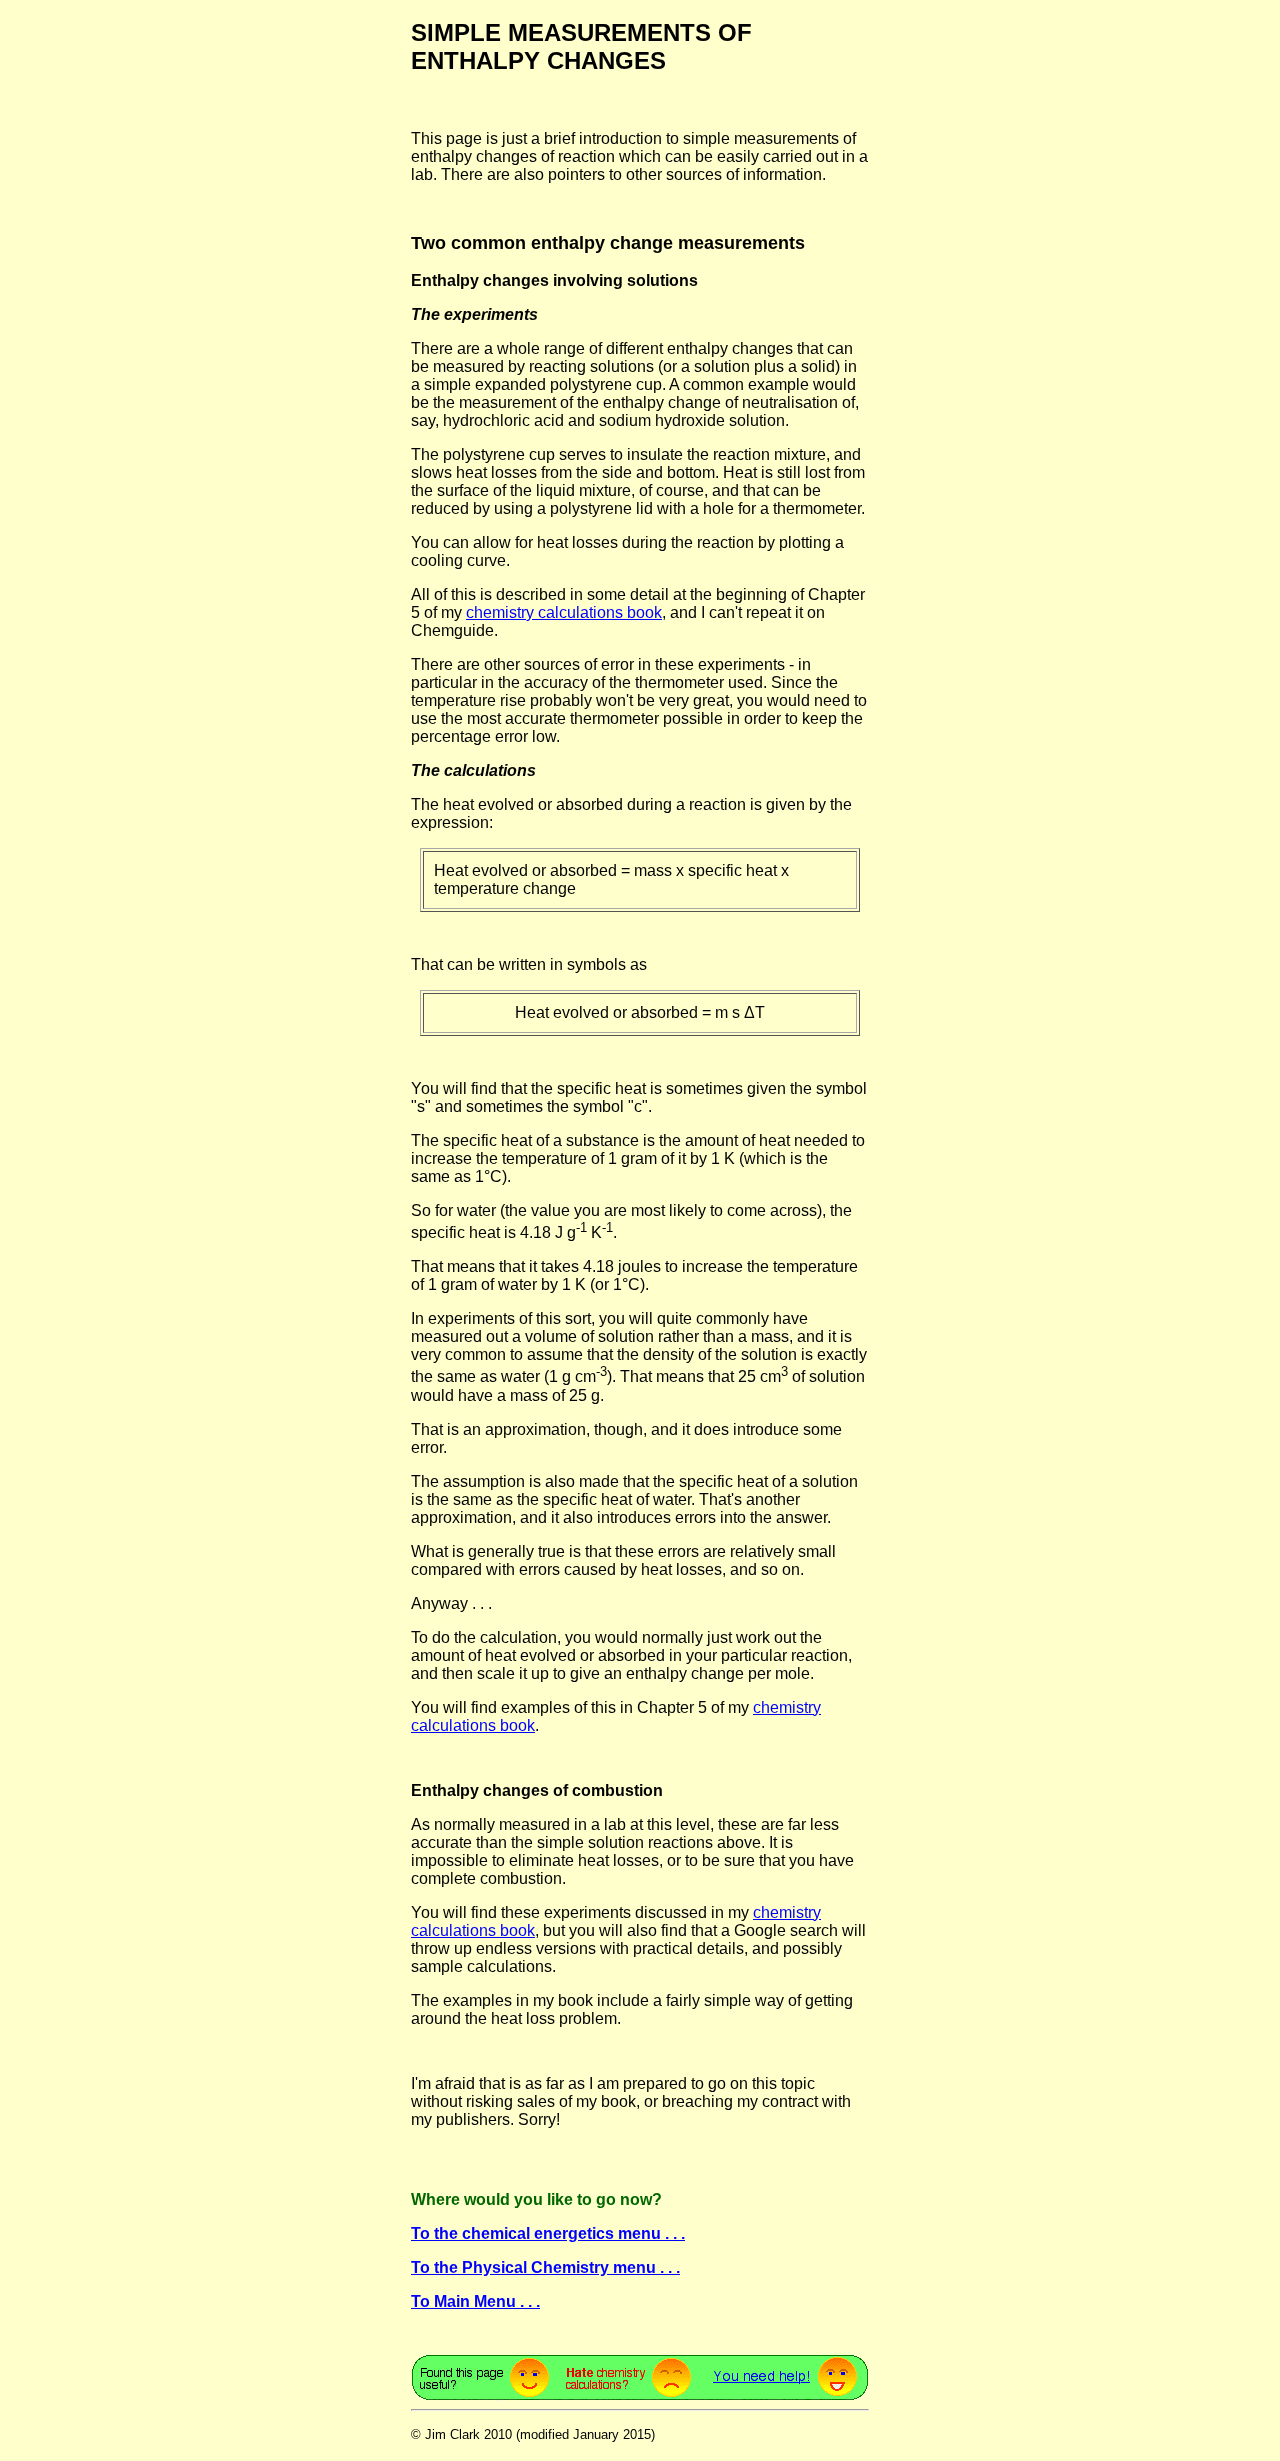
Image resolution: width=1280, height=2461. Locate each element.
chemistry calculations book (564, 612)
